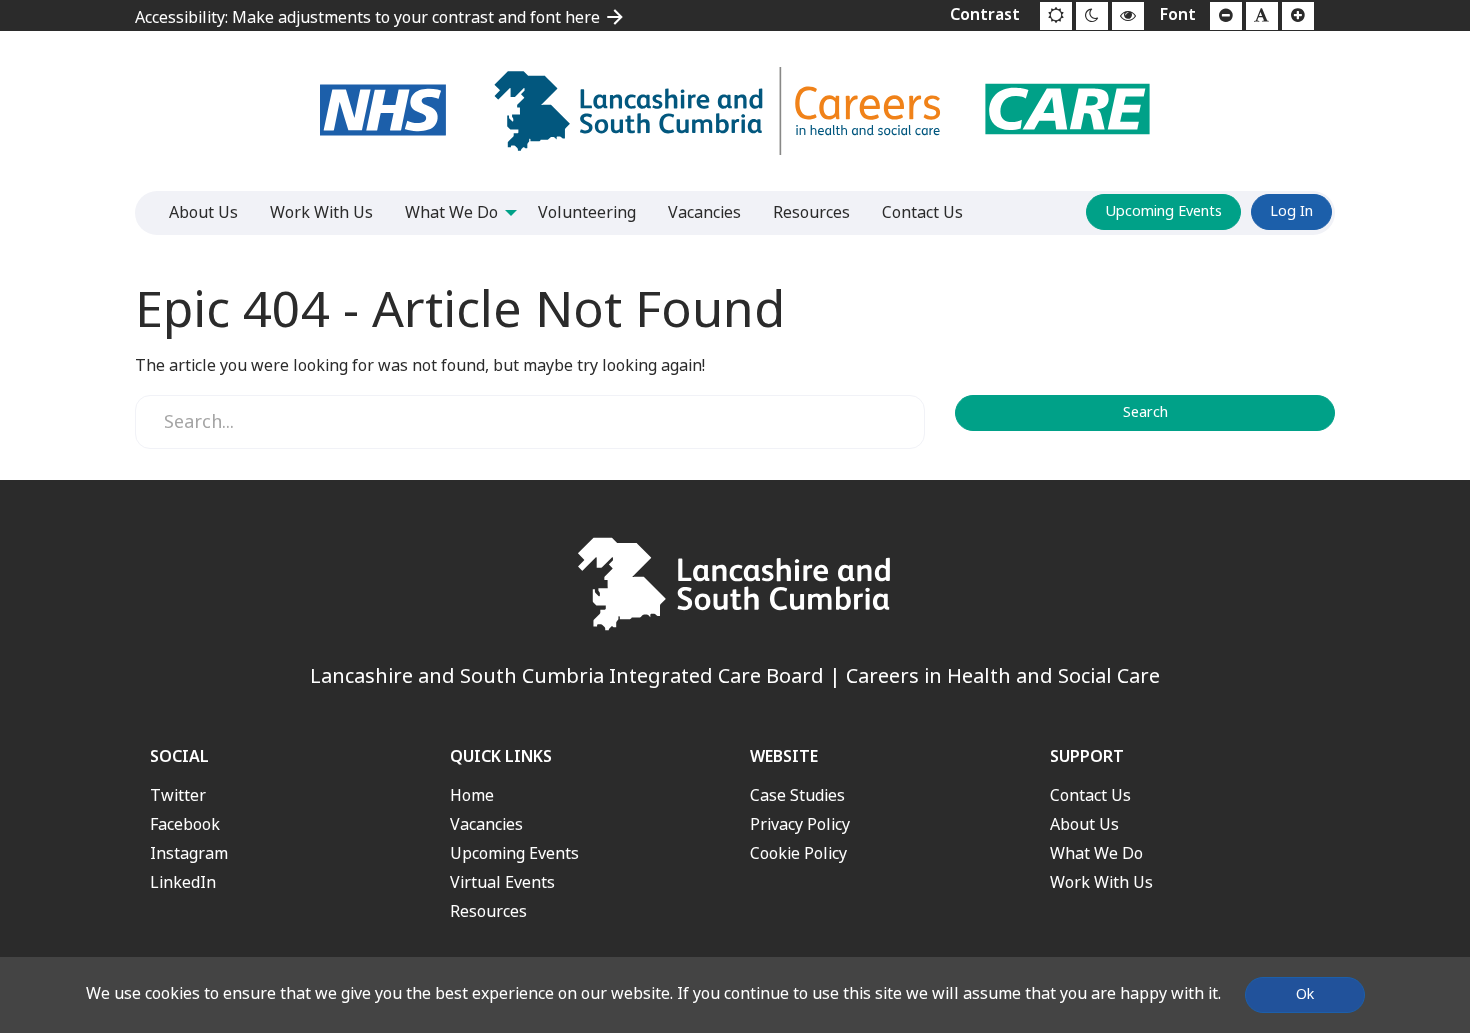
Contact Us (1090, 795)
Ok (1305, 994)
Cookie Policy (798, 853)
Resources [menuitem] (811, 212)
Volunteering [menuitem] (587, 212)
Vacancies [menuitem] (704, 212)
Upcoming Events (1163, 211)
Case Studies (797, 795)
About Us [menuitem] (203, 212)
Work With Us (1101, 882)
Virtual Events (502, 882)
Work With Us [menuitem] (321, 212)
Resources (488, 911)
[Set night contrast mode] (1092, 16)
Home (472, 795)
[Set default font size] (1262, 16)
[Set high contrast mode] (1128, 16)
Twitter (178, 795)
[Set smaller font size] (1226, 16)
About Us (1084, 824)
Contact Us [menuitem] (922, 212)
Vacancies (486, 824)
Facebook (185, 824)
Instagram (189, 853)
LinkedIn (183, 882)
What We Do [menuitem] (451, 212)
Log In (1291, 211)
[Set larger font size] (1298, 16)
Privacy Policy (800, 824)
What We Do (1096, 853)
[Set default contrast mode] (1056, 16)
